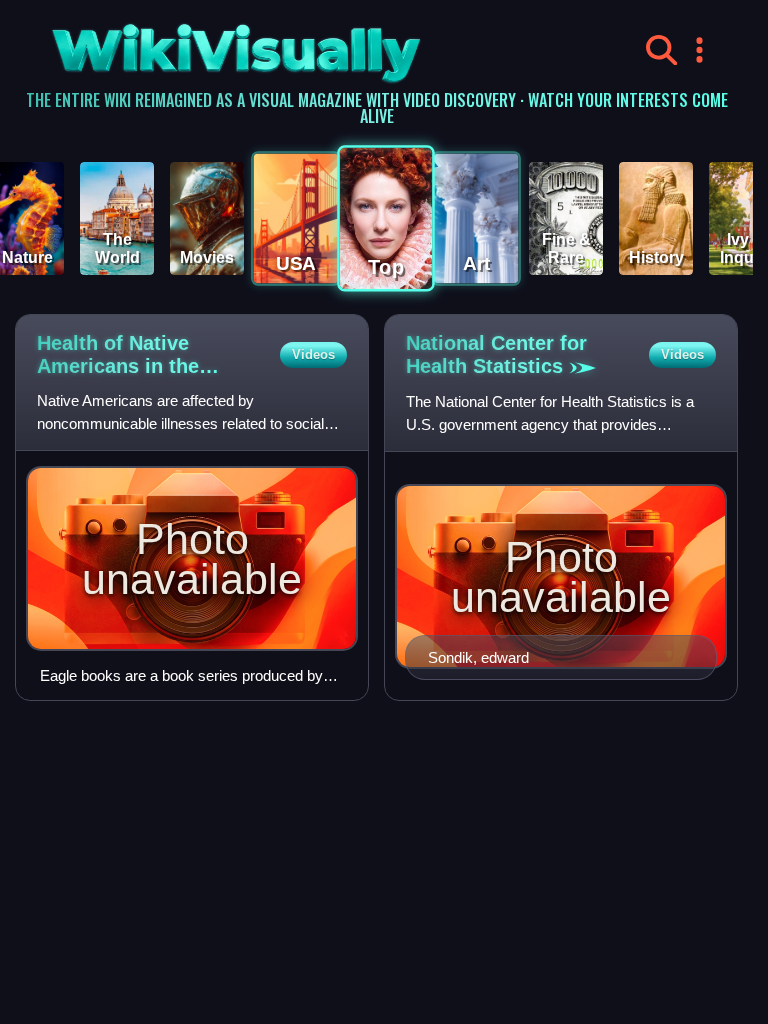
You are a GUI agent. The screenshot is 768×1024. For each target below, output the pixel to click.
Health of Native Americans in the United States (118, 355)
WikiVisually (186, 46)
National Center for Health (496, 354)
